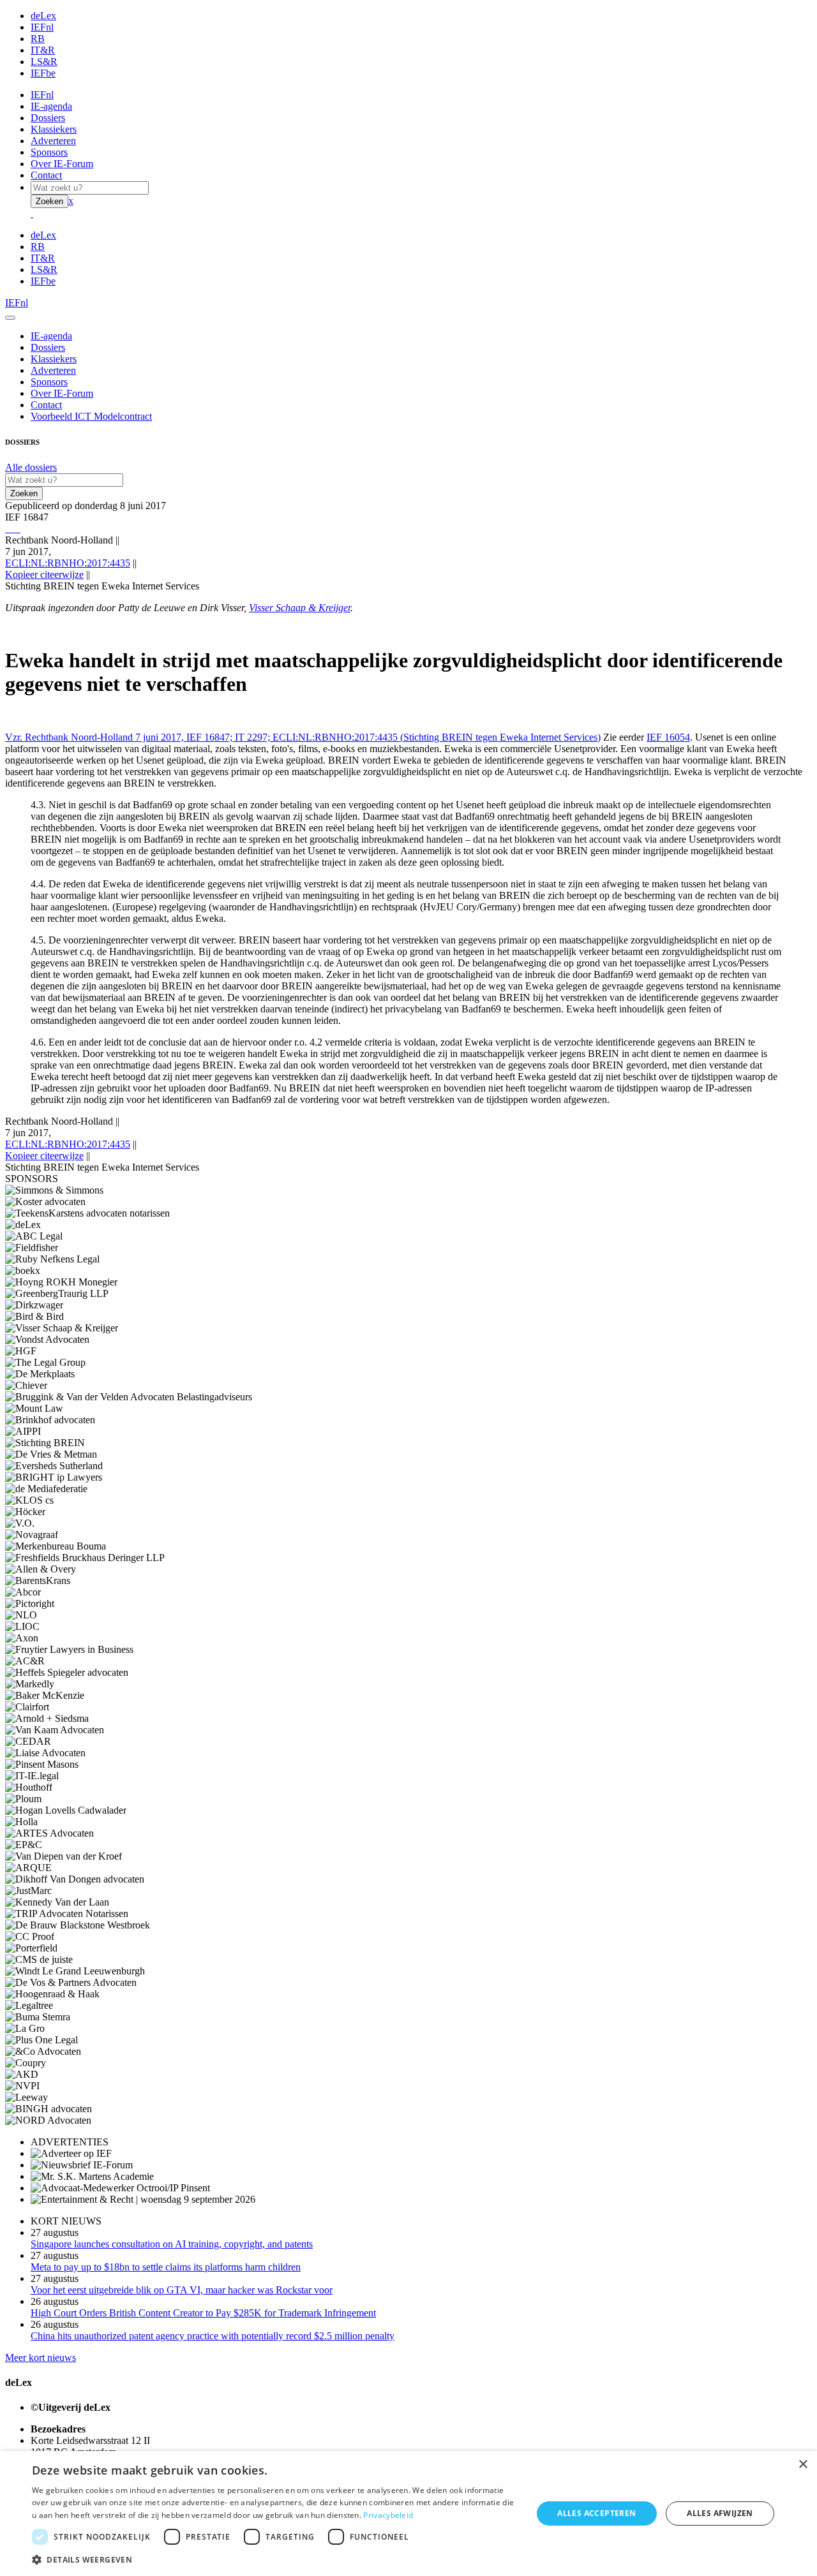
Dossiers (48, 118)
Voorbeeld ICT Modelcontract (91, 416)
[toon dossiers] (19, 529)
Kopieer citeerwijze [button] (44, 574)
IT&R (43, 50)
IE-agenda (51, 106)
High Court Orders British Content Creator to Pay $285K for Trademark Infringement (203, 2313)
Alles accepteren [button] (596, 2513)
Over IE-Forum (62, 164)
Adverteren (53, 141)
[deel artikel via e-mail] (9, 529)
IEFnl (42, 27)
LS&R (44, 62)
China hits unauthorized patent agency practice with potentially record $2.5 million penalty (213, 2336)
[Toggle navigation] (10, 318)
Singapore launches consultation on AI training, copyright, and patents (172, 2244)
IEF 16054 (668, 737)
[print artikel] (6, 529)
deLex (43, 16)
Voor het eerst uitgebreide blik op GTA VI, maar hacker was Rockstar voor (182, 2290)
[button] (275, 2559)
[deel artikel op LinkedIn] (17, 529)
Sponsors (49, 152)
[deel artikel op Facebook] (11, 529)
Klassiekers (54, 129)
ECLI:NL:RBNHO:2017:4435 (68, 563)
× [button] (803, 2465)
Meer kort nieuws (41, 2358)
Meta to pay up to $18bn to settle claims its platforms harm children (166, 2267)
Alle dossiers (31, 467)
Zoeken (49, 201)
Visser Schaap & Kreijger (300, 608)
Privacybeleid (388, 2515)
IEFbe (43, 73)
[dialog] (408, 2513)
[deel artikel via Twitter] (14, 529)
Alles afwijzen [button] (720, 2513)
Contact (46, 175)
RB (38, 39)
